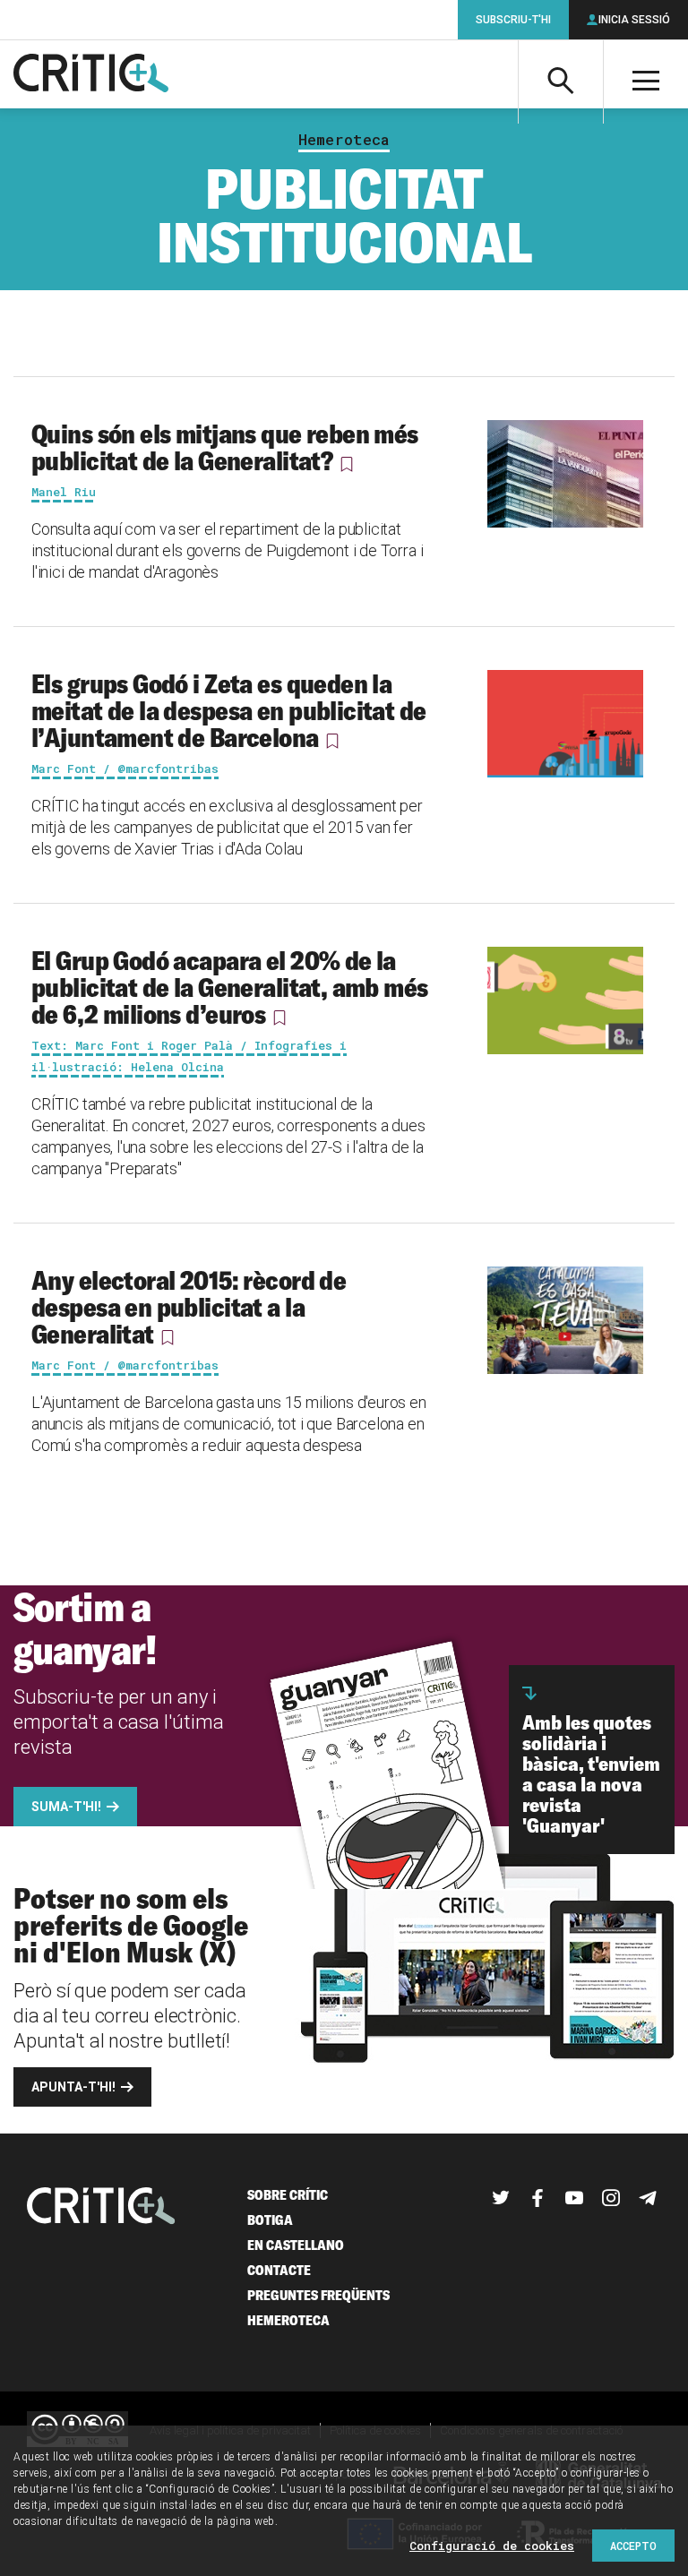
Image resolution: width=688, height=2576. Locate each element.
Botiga (270, 2220)
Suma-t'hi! (66, 1807)
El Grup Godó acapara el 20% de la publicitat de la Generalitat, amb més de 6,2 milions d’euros (230, 987)
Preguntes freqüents (318, 2295)
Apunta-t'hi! (73, 2087)
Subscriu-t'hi (513, 20)
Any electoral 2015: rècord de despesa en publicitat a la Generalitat (189, 1307)
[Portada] (91, 74)
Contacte (279, 2270)
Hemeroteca (344, 140)
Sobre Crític (288, 2195)
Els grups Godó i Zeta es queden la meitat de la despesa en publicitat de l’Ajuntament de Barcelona (229, 710)
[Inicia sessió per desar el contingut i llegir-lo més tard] (347, 464)
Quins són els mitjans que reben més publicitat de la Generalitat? (225, 447)
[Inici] (101, 2207)
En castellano (296, 2245)
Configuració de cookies (492, 2546)
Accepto (633, 2546)
